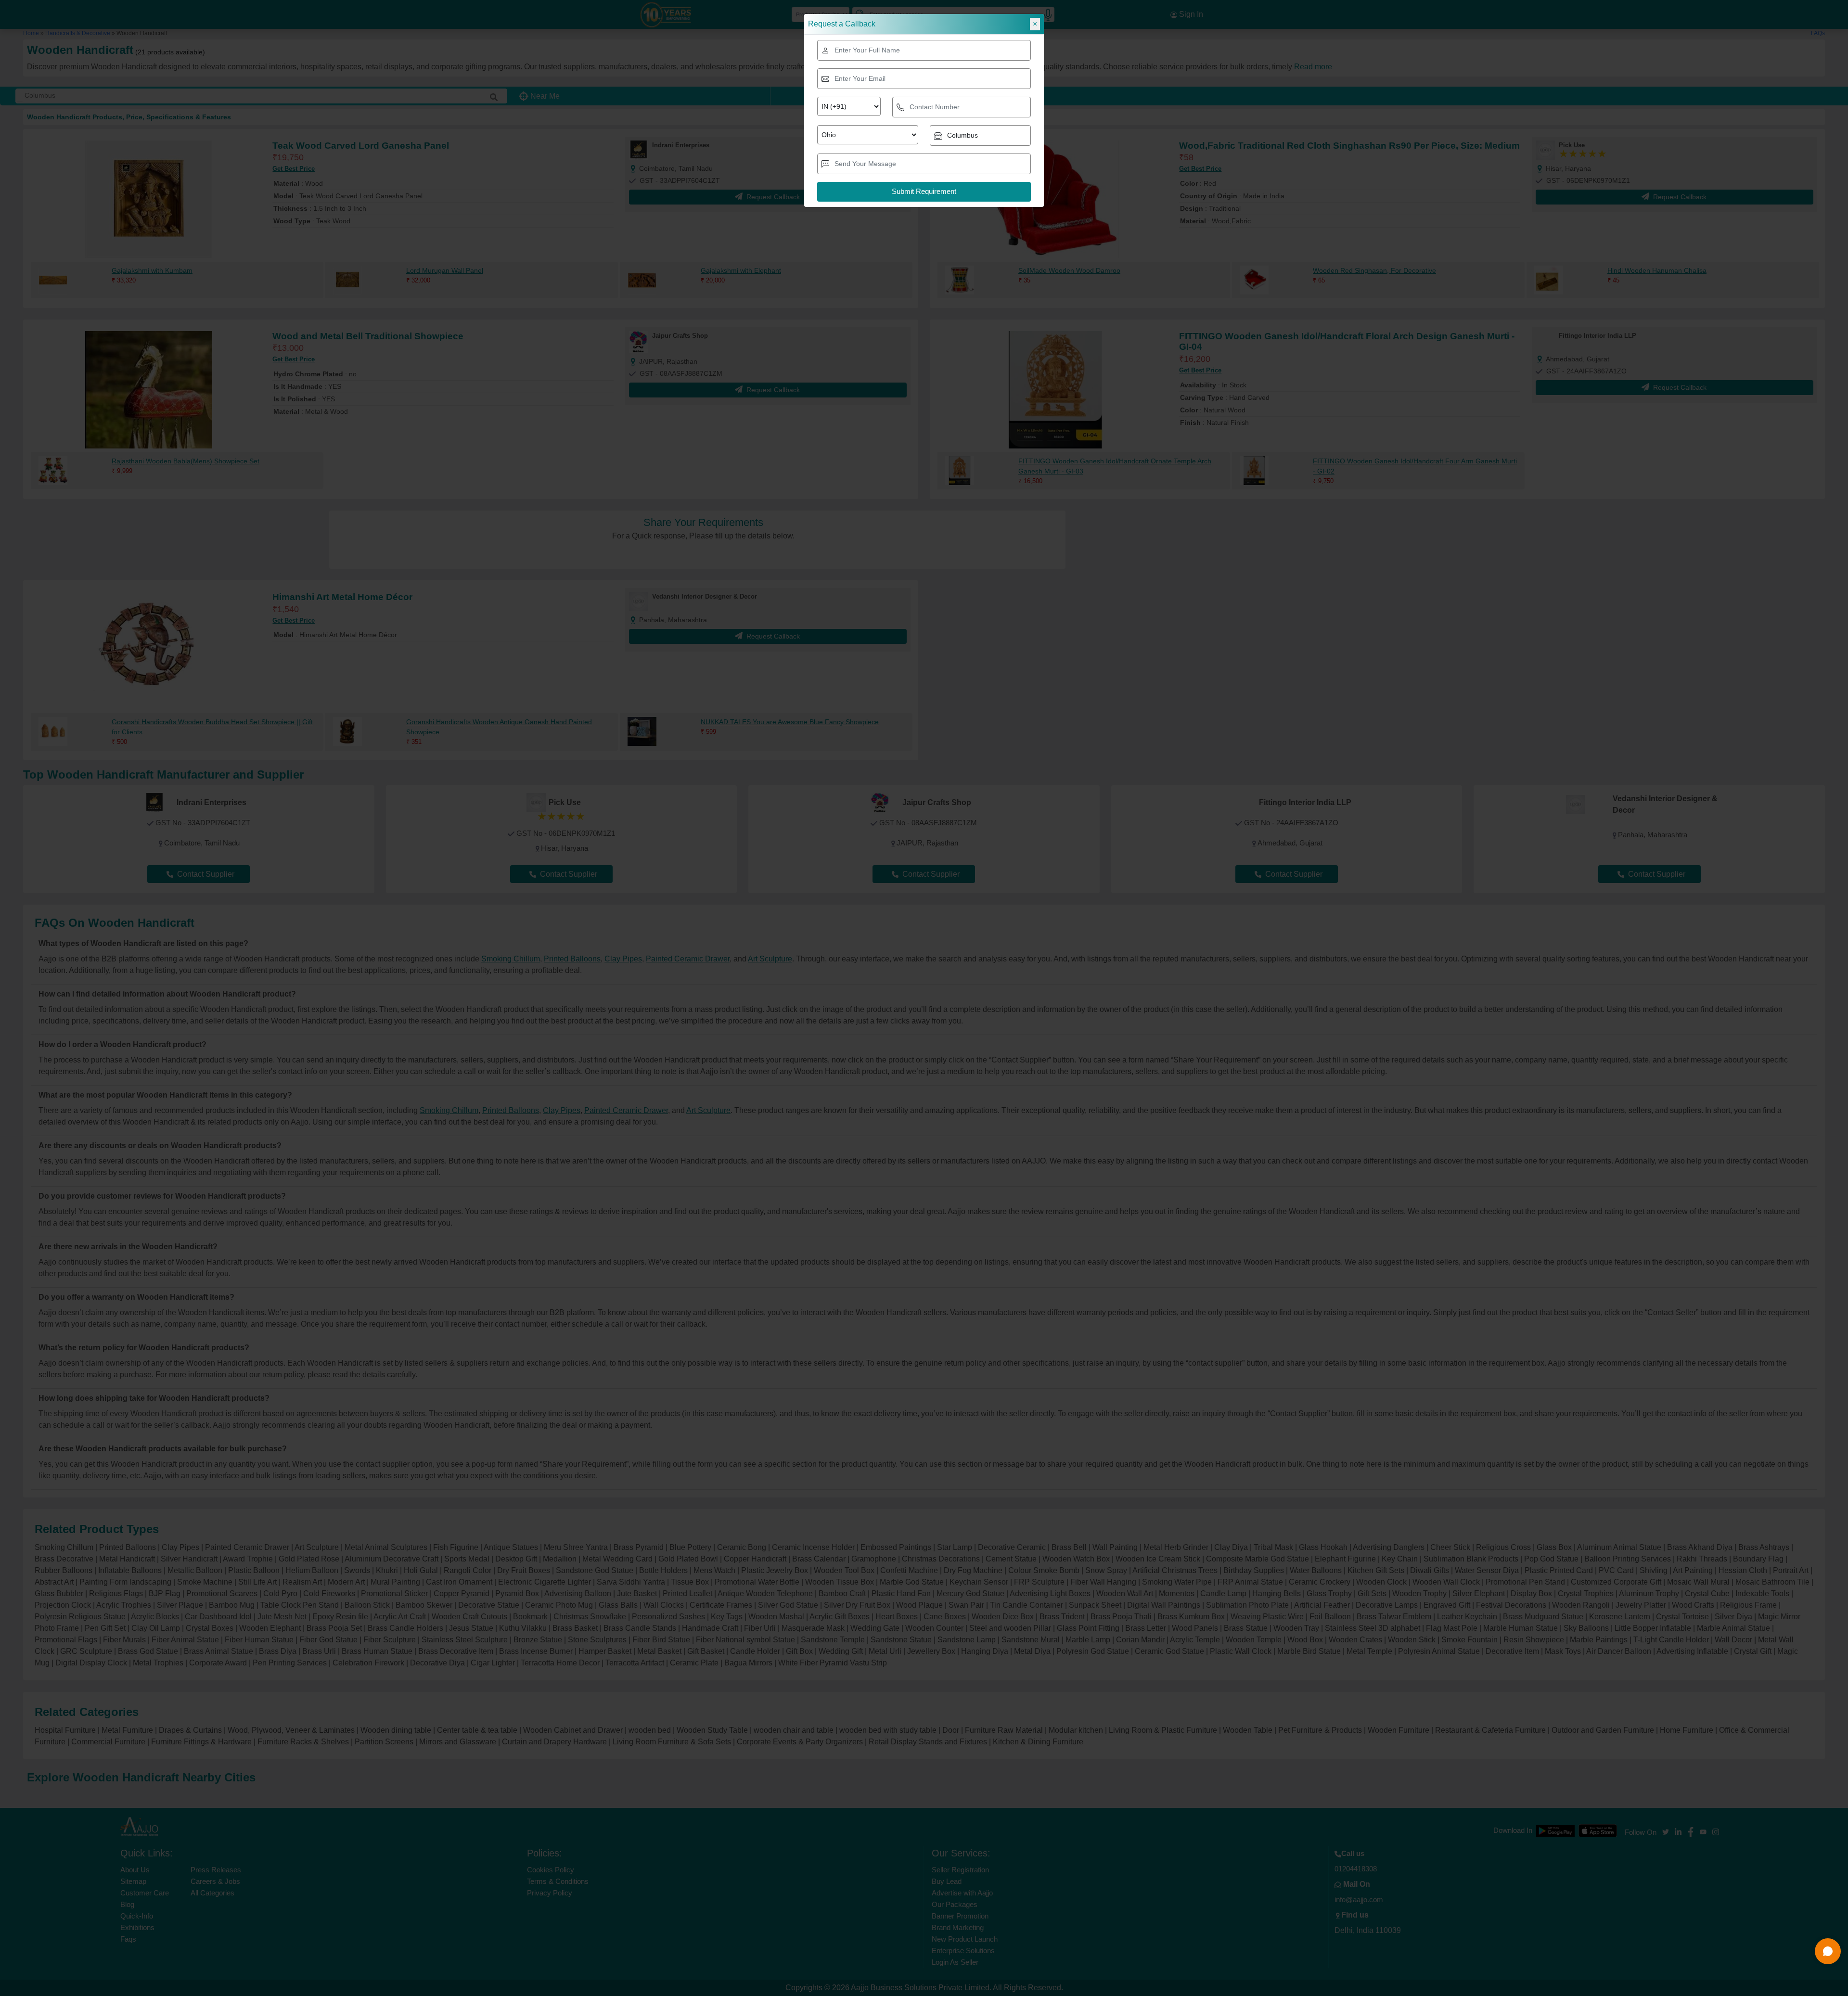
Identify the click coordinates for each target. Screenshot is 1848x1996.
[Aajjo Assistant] (1828, 1951)
